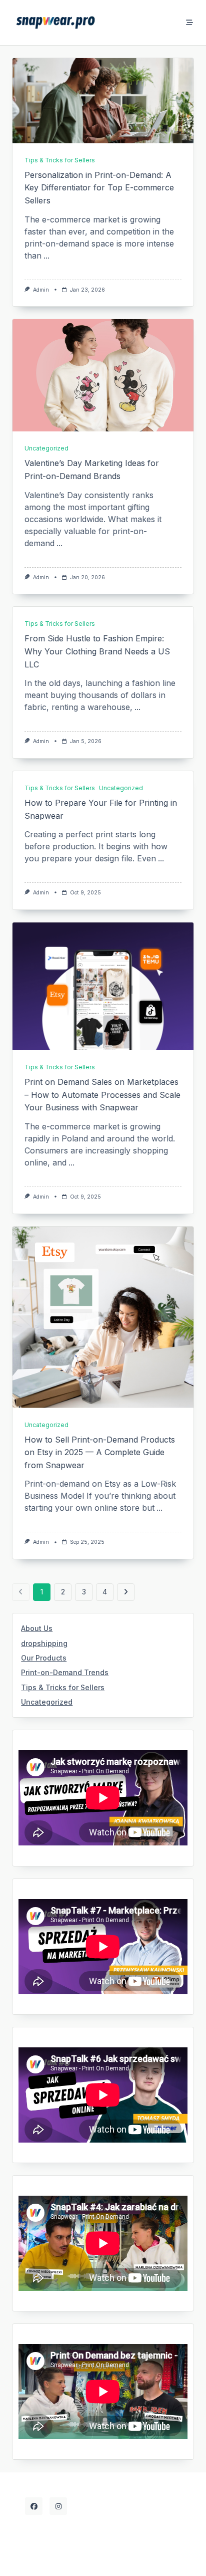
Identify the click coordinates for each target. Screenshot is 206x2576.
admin (41, 290)
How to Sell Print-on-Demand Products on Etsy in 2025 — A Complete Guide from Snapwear (100, 1452)
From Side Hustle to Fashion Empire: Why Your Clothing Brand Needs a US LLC (97, 651)
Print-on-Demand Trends (65, 1672)
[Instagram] (58, 2506)
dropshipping (44, 1643)
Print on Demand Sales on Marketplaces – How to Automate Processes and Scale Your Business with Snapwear (102, 1095)
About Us (37, 1628)
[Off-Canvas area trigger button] (190, 23)
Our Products (44, 1658)
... (46, 256)
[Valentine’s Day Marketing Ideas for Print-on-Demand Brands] (103, 375)
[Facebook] (34, 2506)
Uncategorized (46, 448)
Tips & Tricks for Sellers (60, 160)
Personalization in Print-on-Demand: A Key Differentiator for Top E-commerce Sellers (99, 188)
